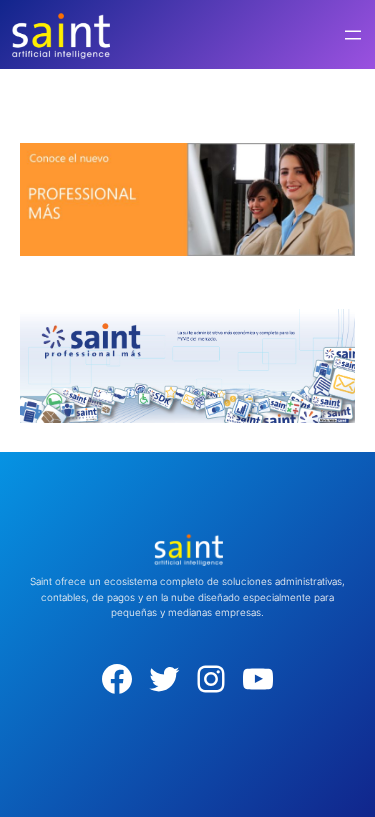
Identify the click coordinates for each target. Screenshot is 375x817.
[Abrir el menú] (353, 35)
